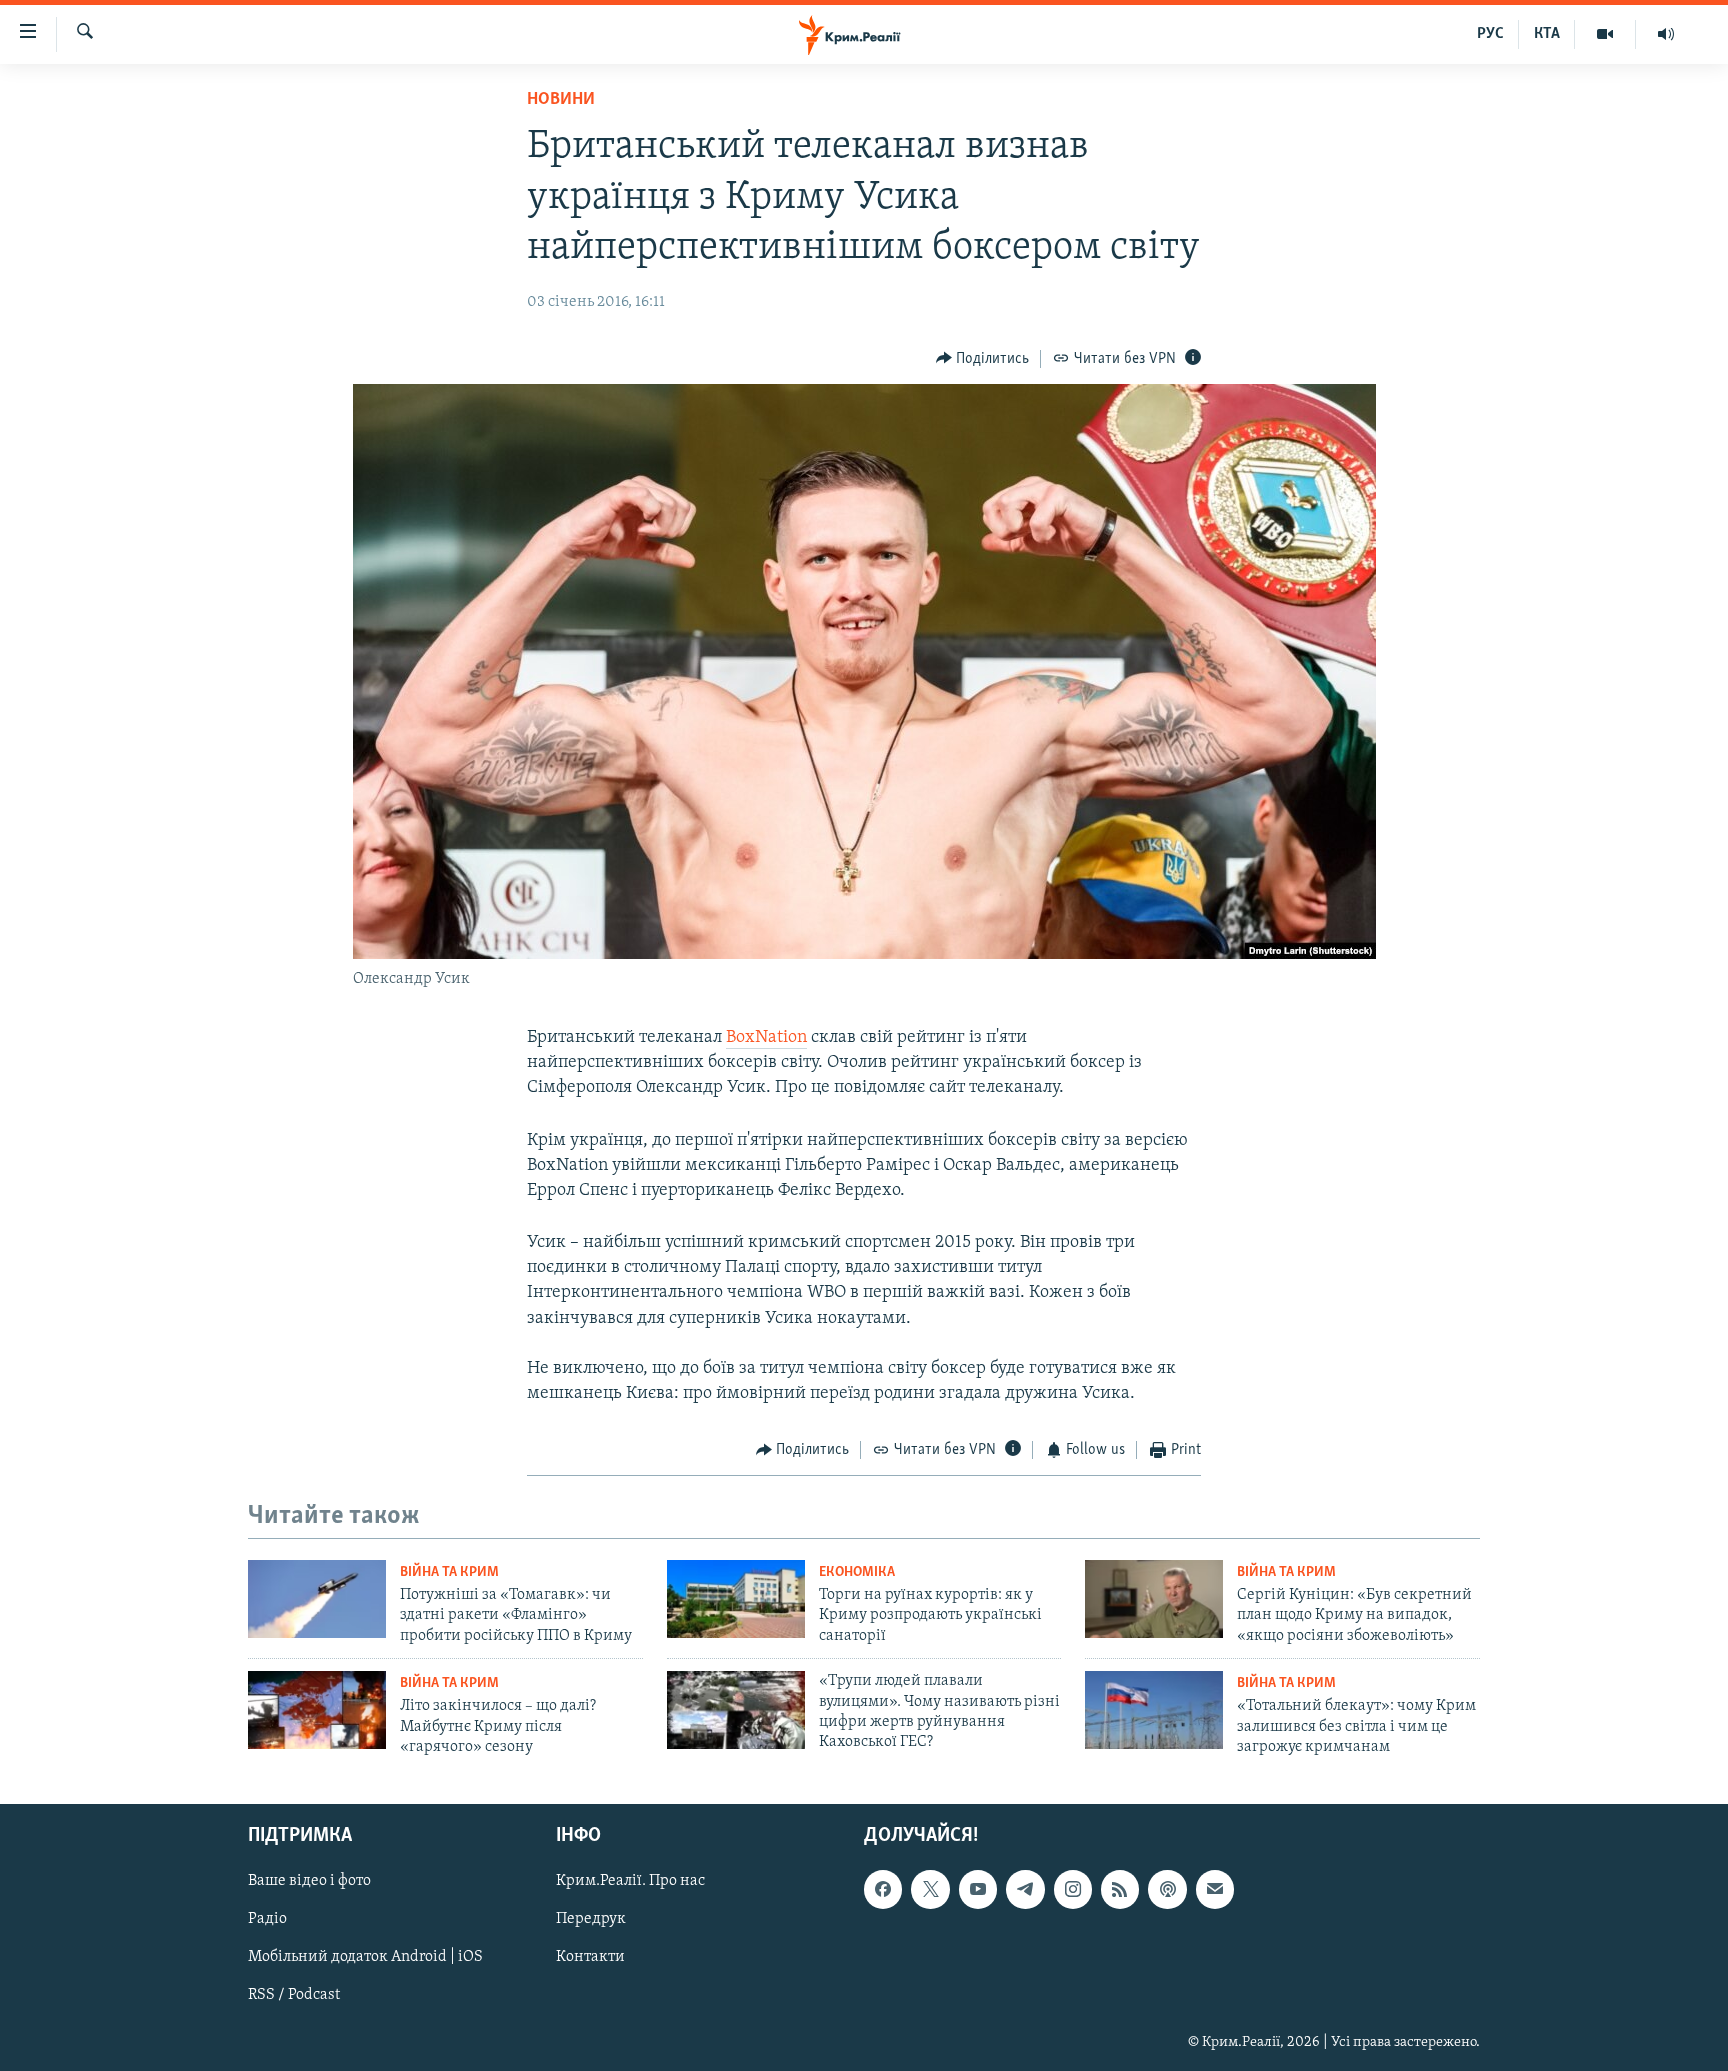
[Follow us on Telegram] (1025, 1889)
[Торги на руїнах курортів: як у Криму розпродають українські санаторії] (736, 1599)
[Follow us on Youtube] (978, 1889)
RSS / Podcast (294, 1995)
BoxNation (766, 1038)
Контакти (590, 1957)
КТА (1547, 34)
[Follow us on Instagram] (1073, 1889)
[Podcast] (1167, 1889)
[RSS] (1120, 1889)
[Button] (983, 359)
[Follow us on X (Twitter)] (930, 1889)
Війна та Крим (449, 1572)
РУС (1490, 34)
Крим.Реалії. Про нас (630, 1881)
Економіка (857, 1572)
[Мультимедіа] (1605, 34)
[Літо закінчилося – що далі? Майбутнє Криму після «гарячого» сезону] (317, 1710)
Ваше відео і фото (309, 1881)
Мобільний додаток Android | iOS (365, 1957)
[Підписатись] (1215, 1889)
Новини (561, 100)
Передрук (591, 1919)
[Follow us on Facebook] (883, 1889)
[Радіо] (1666, 34)
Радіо (267, 1919)
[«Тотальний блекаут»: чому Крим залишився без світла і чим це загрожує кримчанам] (1154, 1710)
